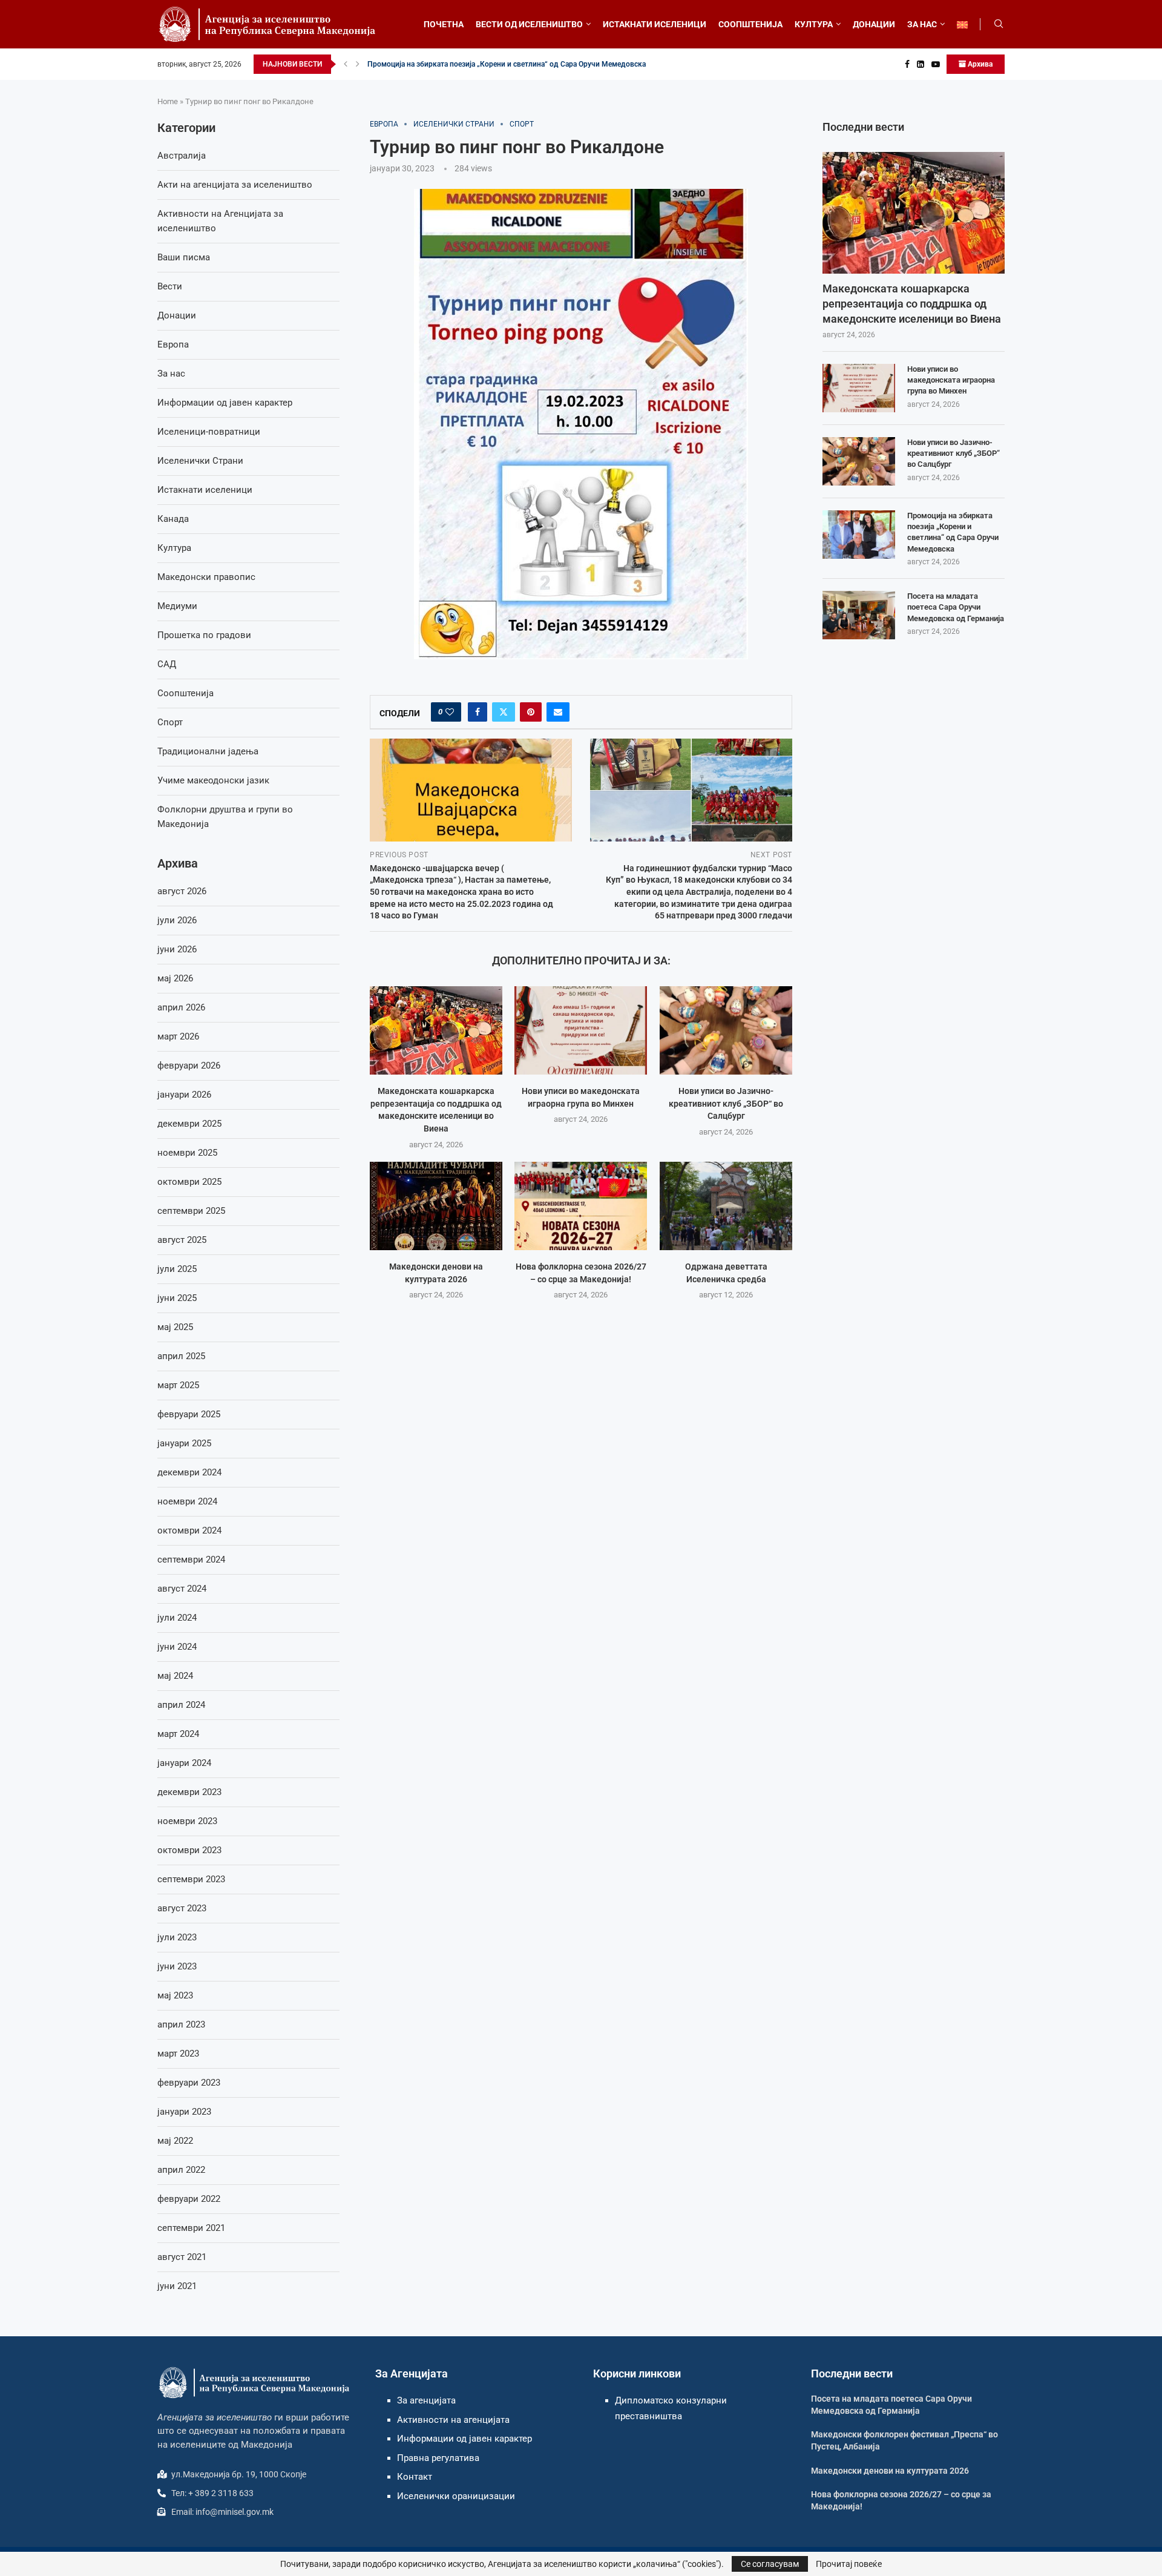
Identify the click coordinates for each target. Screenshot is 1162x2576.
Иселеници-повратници (209, 432)
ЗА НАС (922, 24)
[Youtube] (936, 64)
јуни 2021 (177, 2286)
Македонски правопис (206, 577)
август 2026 (182, 891)
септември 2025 (191, 1211)
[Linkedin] (921, 64)
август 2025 (182, 1240)
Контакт (415, 2477)
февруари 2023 (189, 2083)
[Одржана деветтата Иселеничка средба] (726, 1206)
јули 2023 (177, 1937)
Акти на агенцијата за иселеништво (235, 185)
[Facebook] (907, 64)
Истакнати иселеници (205, 490)
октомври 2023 (189, 1850)
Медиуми (177, 606)
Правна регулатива (438, 2458)
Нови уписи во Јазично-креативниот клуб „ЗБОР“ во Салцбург (726, 1103)
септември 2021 (191, 2228)
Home (168, 101)
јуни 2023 (177, 1966)
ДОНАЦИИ (874, 24)
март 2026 (178, 1036)
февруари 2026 (189, 1066)
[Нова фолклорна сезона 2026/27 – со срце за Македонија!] (581, 1206)
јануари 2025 (184, 1443)
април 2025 (181, 1356)
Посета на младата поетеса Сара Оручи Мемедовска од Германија (956, 607)
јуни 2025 (177, 1298)
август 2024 (182, 1589)
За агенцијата (426, 2400)
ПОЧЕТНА (444, 24)
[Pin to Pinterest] (531, 712)
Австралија (182, 156)
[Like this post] (450, 712)
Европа (173, 344)
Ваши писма (184, 257)
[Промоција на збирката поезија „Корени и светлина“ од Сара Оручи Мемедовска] (859, 535)
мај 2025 (175, 1327)
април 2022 (181, 2170)
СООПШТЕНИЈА (750, 24)
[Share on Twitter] (504, 712)
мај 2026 (175, 978)
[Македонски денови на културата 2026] (436, 1206)
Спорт (170, 722)
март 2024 (178, 1734)
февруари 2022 (189, 2199)
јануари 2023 (184, 2112)
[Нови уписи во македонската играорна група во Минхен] (581, 1030)
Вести (170, 286)
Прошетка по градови (204, 635)
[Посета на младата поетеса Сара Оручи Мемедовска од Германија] (859, 615)
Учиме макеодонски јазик (213, 780)
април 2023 (181, 2024)
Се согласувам (770, 2564)
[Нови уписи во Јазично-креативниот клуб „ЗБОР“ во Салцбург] (726, 1030)
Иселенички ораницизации (456, 2496)
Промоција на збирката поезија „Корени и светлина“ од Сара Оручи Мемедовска (507, 64)
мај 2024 (175, 1676)
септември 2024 (191, 1560)
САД (167, 664)
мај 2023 (175, 1995)
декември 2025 (189, 1124)
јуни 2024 (177, 1647)
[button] (346, 64)
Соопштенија (185, 693)
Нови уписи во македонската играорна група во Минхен (951, 380)
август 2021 (182, 2257)
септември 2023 (191, 1879)
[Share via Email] (558, 712)
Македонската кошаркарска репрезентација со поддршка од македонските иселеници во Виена (912, 304)
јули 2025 (177, 1269)
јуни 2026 (177, 949)
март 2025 (178, 1385)
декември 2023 (189, 1792)
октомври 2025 (189, 1182)
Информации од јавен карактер (225, 403)
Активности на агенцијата (453, 2420)
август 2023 (182, 1908)
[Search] (999, 24)
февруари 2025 (189, 1414)
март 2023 (178, 2054)
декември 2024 (189, 1472)
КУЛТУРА (814, 24)
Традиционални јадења (208, 751)
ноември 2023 (187, 1821)
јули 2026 (177, 920)
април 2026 (181, 1007)
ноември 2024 (187, 1501)
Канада (173, 519)
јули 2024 (177, 1618)
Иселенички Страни (200, 461)
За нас (171, 374)
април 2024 (181, 1705)
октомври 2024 (189, 1530)
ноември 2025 (187, 1153)
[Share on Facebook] (478, 712)
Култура (174, 548)
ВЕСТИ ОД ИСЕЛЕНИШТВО (529, 24)
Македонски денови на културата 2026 (890, 2471)
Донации (177, 315)
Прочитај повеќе (849, 2564)
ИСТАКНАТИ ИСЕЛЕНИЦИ (655, 24)
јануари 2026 (184, 1095)
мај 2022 (175, 2141)
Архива (979, 64)
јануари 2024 (184, 1763)
